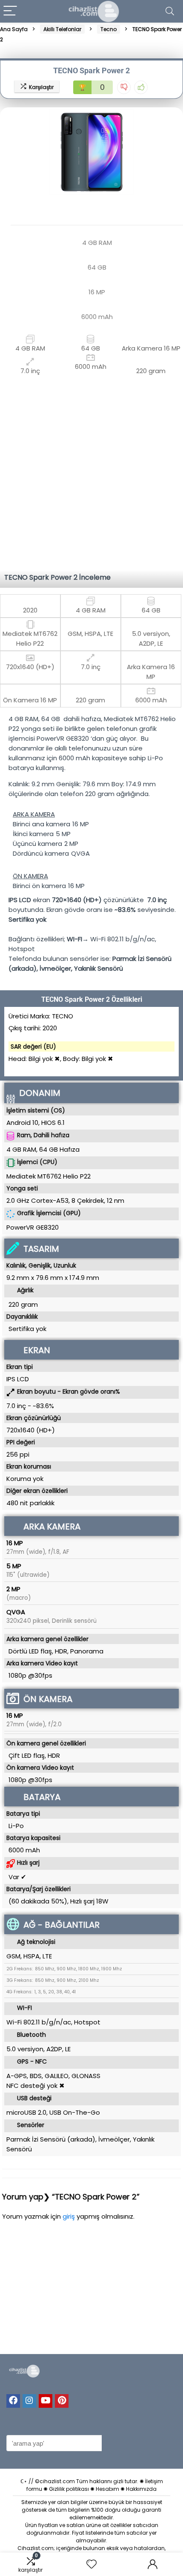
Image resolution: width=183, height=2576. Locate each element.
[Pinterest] (62, 2401)
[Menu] (10, 11)
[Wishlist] (91, 2564)
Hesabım (107, 2489)
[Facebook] (13, 2401)
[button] (8, 151)
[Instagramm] (29, 2401)
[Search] (170, 11)
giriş (70, 2216)
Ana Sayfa (14, 29)
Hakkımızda (141, 2489)
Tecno (109, 29)
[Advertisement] (91, 471)
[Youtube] (46, 2401)
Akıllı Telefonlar (62, 29)
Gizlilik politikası (69, 2489)
